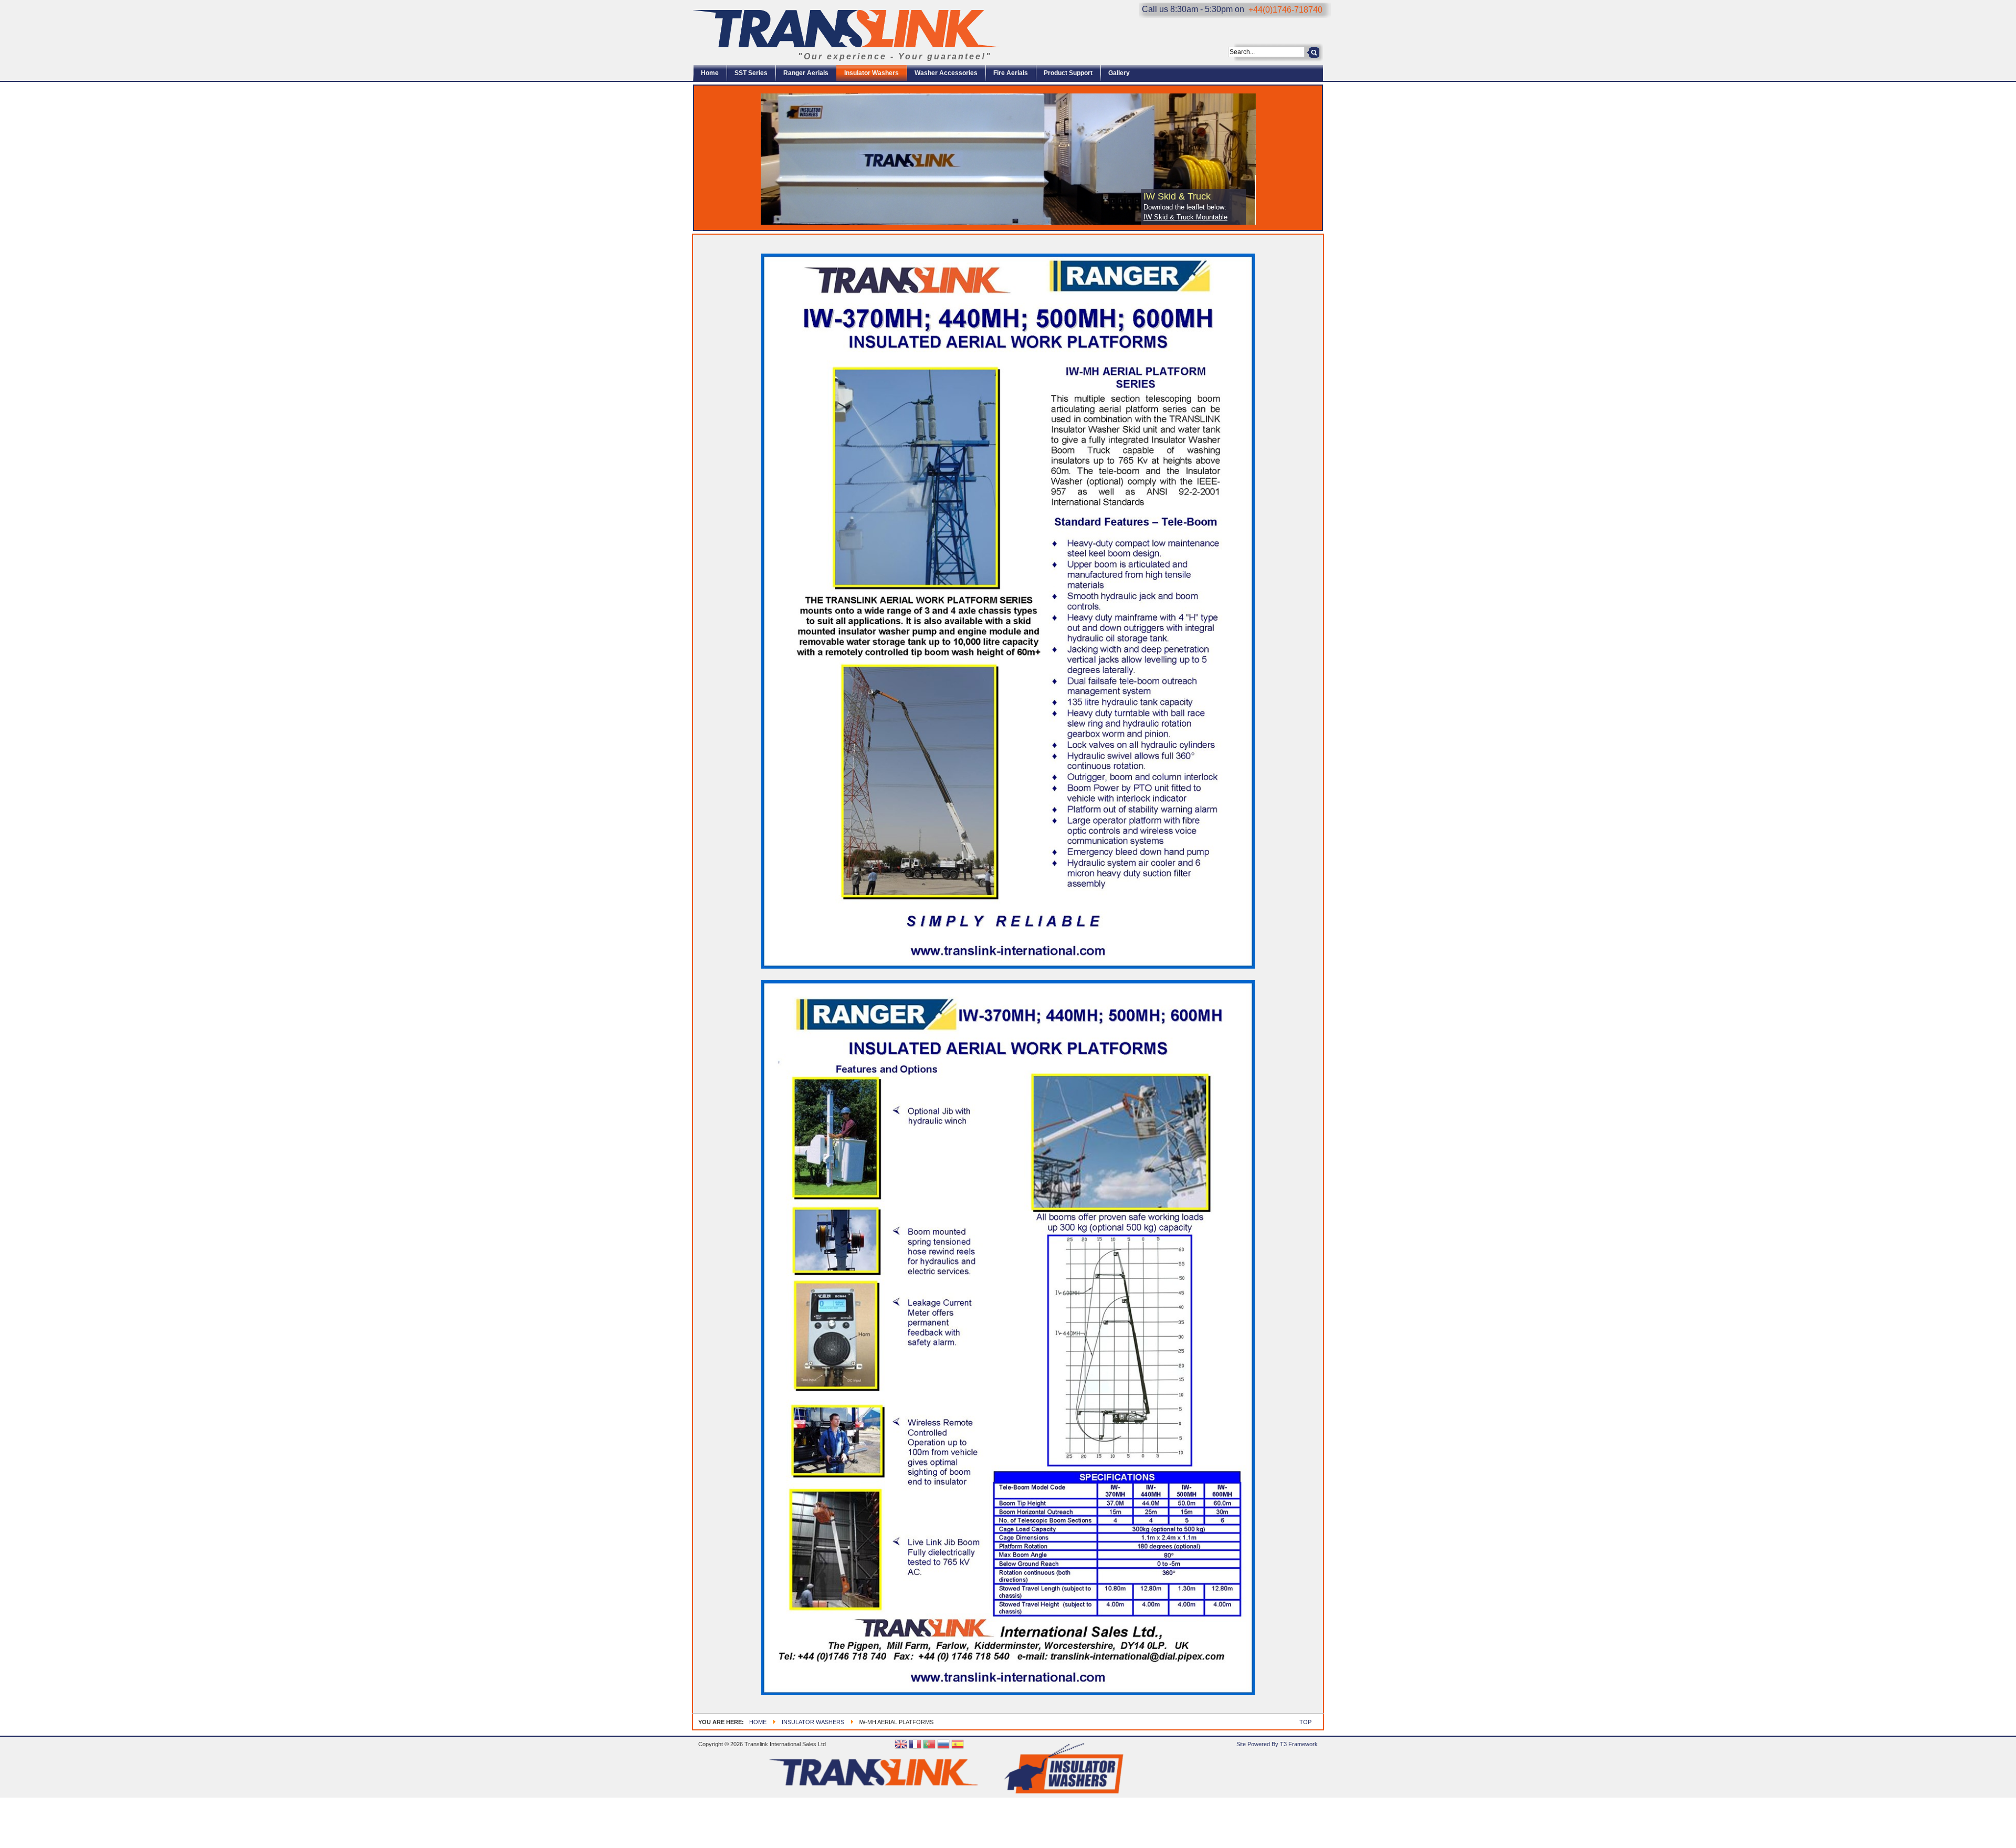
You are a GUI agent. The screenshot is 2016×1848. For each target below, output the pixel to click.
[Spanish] (958, 1745)
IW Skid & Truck (1177, 196)
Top (1305, 1722)
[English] (901, 1745)
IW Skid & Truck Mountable (1185, 217)
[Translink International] (847, 29)
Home (758, 1722)
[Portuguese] (929, 1745)
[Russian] (943, 1745)
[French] (915, 1745)
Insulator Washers (813, 1722)
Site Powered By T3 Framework (1277, 1744)
